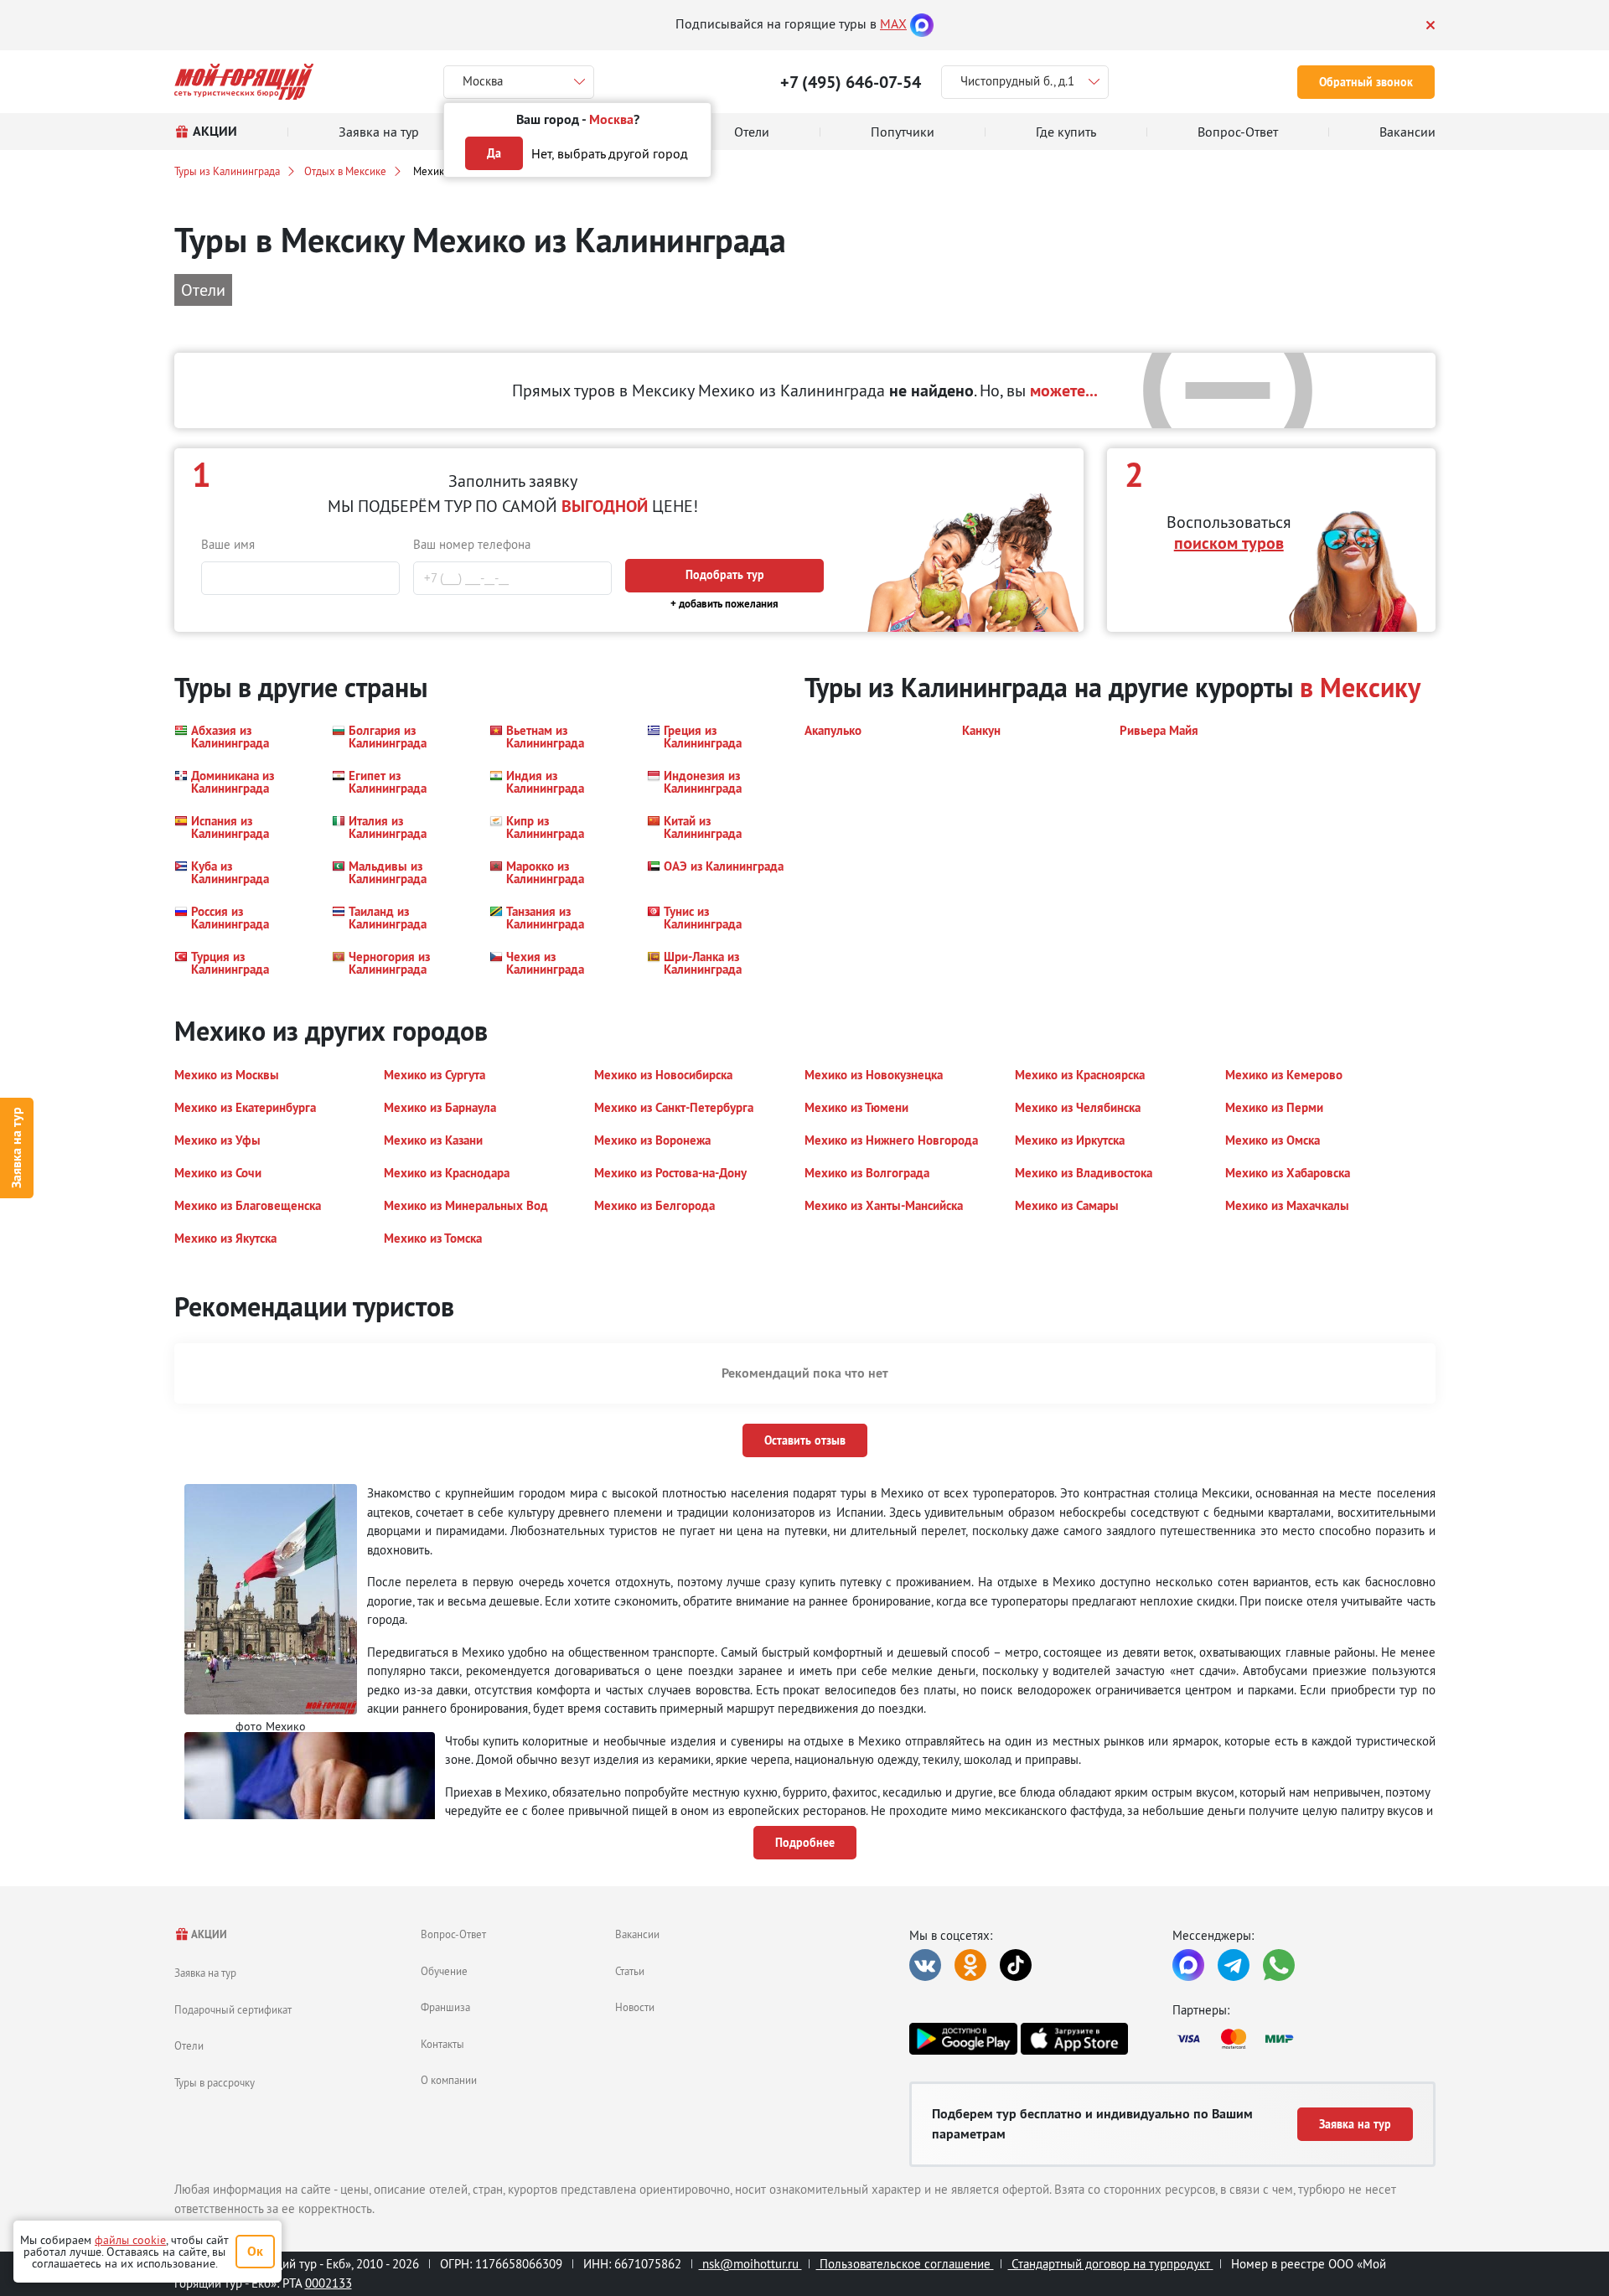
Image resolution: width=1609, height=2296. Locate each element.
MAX (893, 23)
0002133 (329, 2283)
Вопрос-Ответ (453, 1934)
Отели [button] (203, 290)
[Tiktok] (1016, 1965)
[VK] (925, 1965)
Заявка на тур (16, 1148)
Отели (189, 2045)
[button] (243, 737)
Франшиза (445, 2007)
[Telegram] (1234, 1965)
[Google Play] (963, 2039)
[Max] (922, 23)
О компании (449, 2080)
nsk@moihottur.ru (750, 2264)
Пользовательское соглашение (905, 2264)
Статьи (630, 1971)
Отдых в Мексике (345, 171)
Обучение (444, 1971)
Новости (635, 2007)
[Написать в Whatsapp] (1279, 1965)
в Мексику (1360, 688)
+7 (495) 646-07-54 (851, 82)
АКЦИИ (208, 1934)
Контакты (442, 2044)
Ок (255, 2251)
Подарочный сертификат (233, 2009)
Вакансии (637, 1934)
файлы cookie (130, 2240)
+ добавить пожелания (724, 604)
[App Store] (1074, 2039)
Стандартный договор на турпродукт (1111, 2264)
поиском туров (1229, 543)
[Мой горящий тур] (244, 82)
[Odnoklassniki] (970, 1965)
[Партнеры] (1304, 2039)
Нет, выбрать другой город (610, 153)
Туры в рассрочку (215, 2082)
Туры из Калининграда (227, 171)
